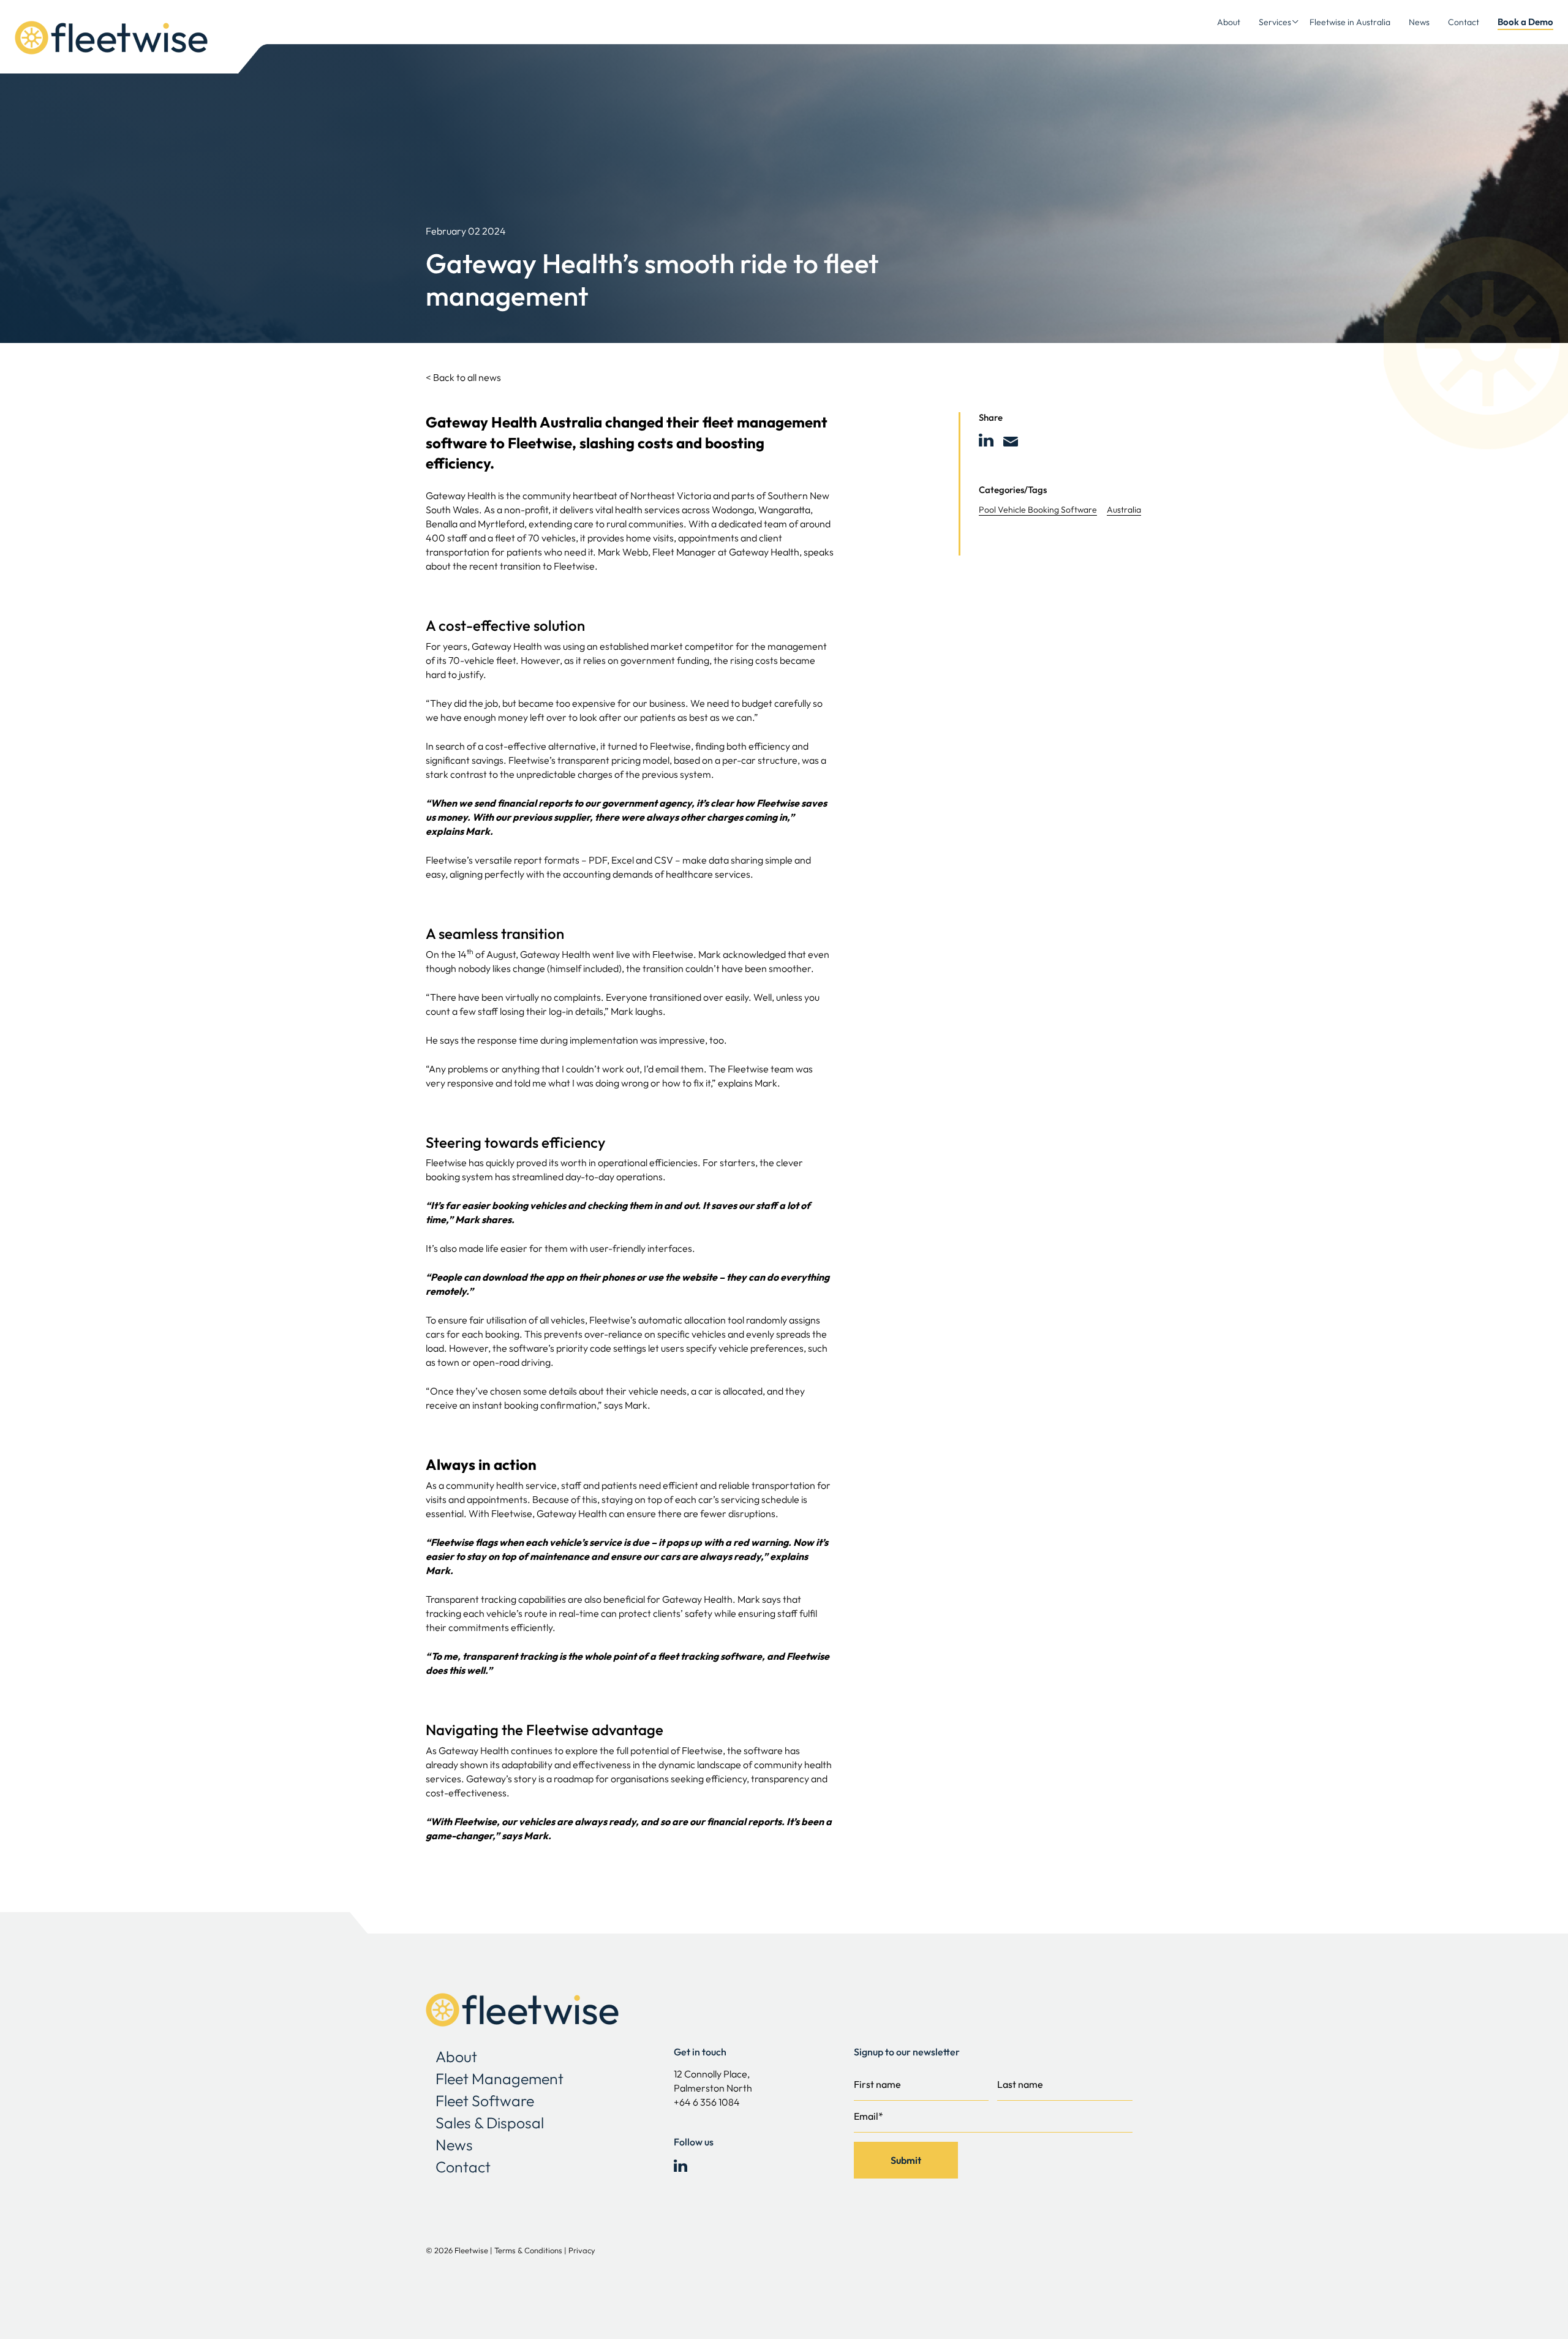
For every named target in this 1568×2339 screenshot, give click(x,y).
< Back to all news (463, 377)
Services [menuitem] (1275, 22)
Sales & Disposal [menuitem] (490, 2123)
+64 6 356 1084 (707, 2102)
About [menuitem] (1229, 22)
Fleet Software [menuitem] (485, 2101)
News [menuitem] (1419, 22)
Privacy (582, 2250)
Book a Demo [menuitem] (1525, 22)
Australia (1124, 510)
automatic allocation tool (691, 1320)
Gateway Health (461, 495)
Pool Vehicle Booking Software (1038, 510)
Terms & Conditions (528, 2250)
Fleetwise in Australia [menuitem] (1350, 22)
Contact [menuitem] (1464, 22)
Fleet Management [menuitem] (499, 2079)
